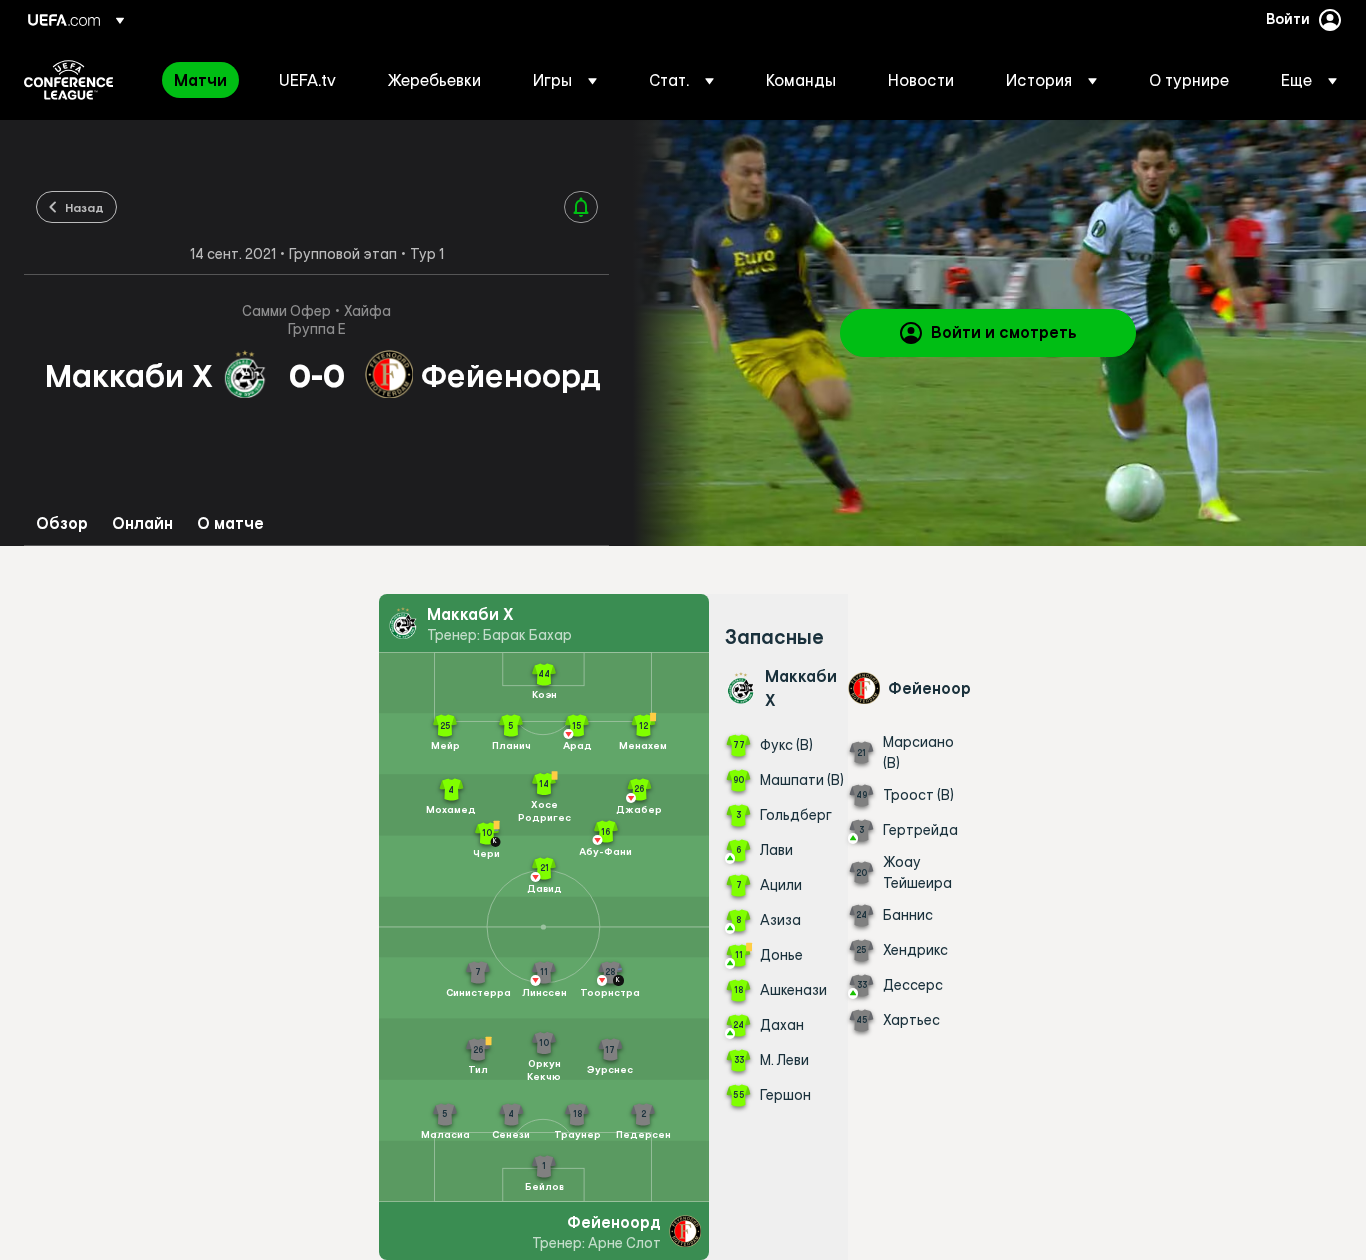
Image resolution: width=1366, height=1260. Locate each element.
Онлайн (142, 523)
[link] (200, 80)
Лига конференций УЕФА (68, 80)
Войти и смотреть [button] (1004, 332)
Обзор (62, 523)
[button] (565, 80)
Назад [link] (84, 207)
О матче (230, 523)
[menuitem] (201, 80)
